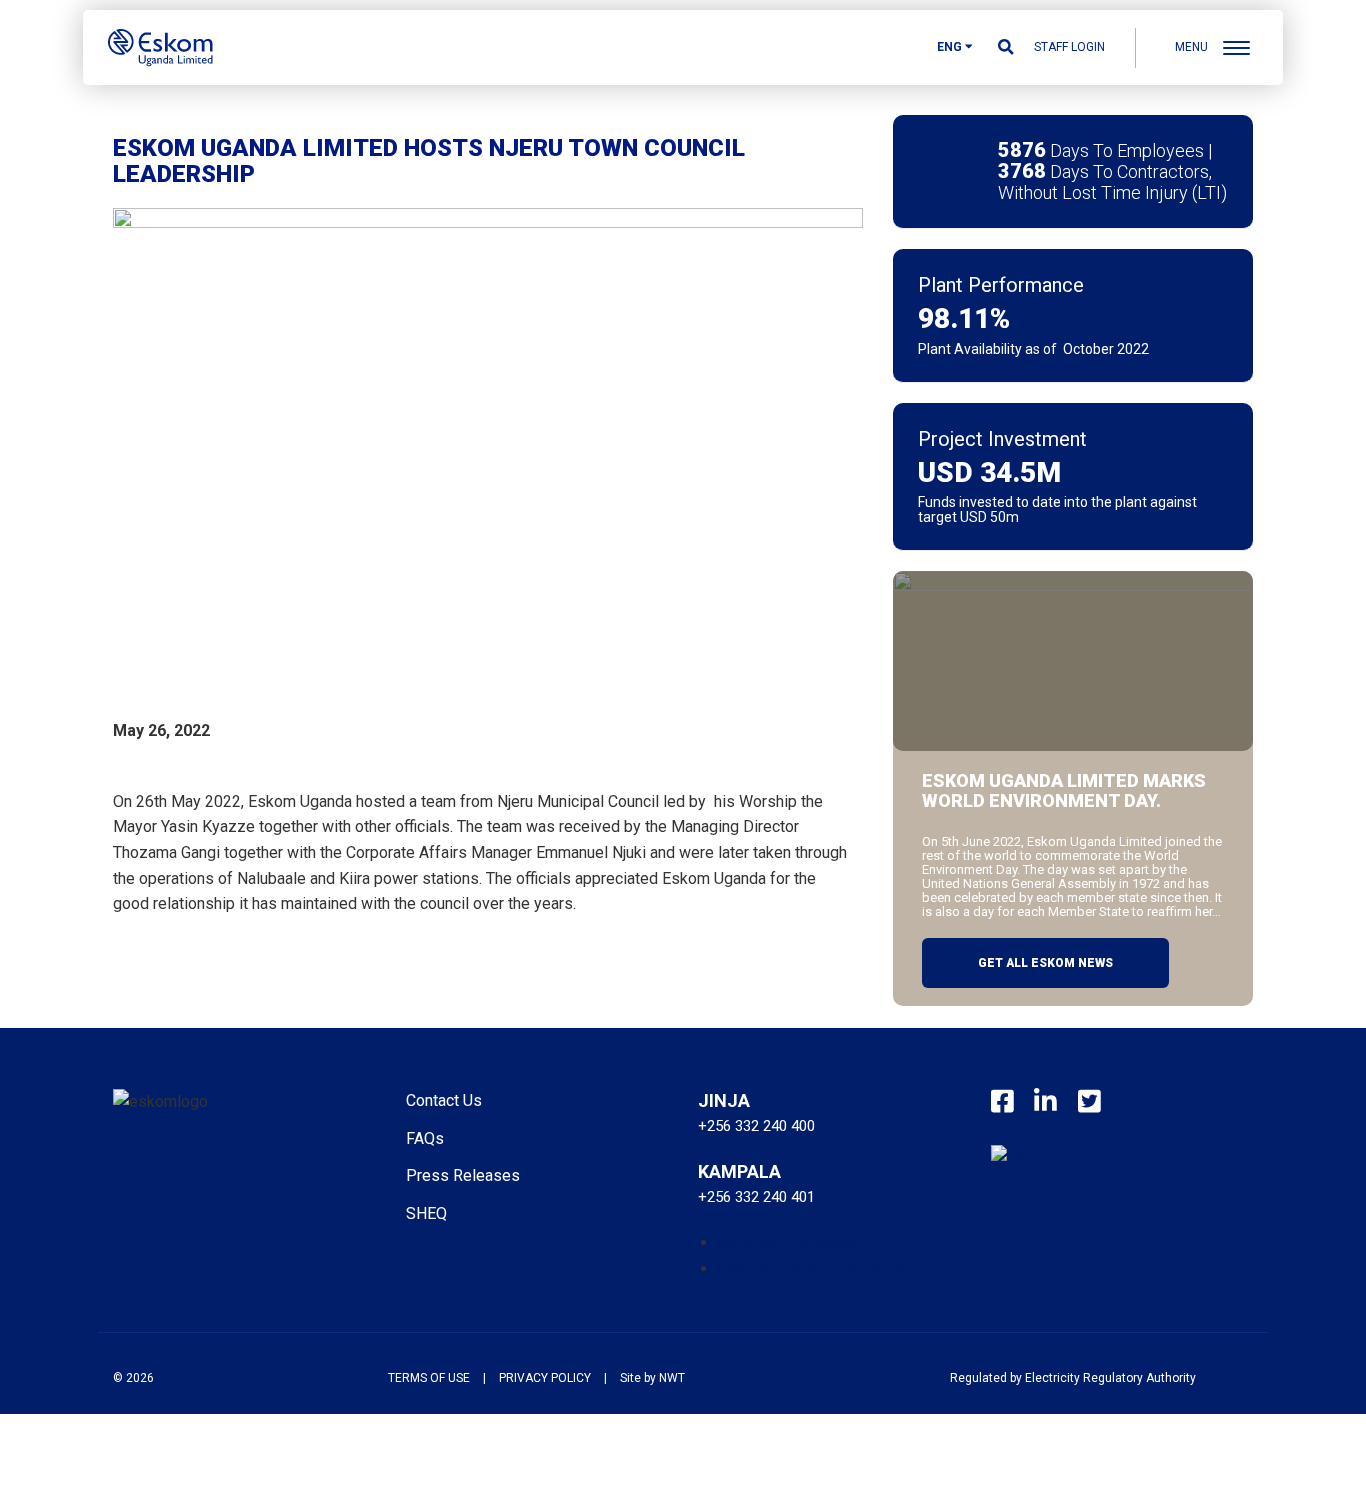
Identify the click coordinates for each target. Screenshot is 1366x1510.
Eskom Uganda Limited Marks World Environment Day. (1064, 791)
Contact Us (444, 1100)
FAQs (425, 1138)
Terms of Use (429, 1378)
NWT (672, 1378)
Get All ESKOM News (1045, 963)
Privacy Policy (545, 1378)
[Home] (160, 46)
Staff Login (1069, 47)
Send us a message (787, 1242)
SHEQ (426, 1213)
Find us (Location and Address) (827, 1268)
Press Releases (463, 1175)
